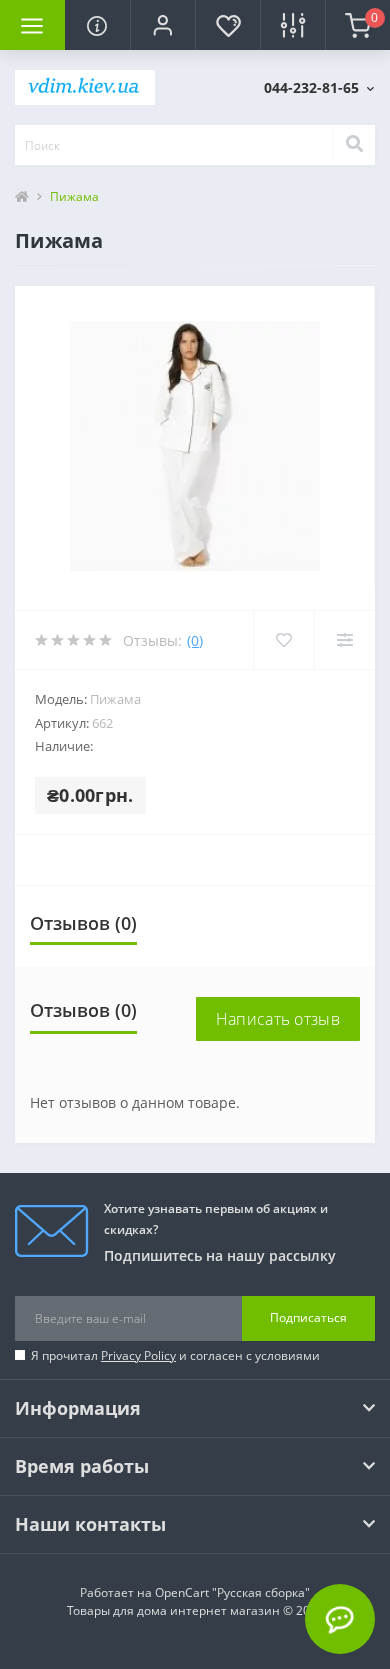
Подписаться (308, 1317)
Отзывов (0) (83, 923)
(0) (195, 640)
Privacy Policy (138, 1355)
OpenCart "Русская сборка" (232, 1592)
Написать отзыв (278, 1019)
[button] (162, 25)
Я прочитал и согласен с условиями (175, 1355)
